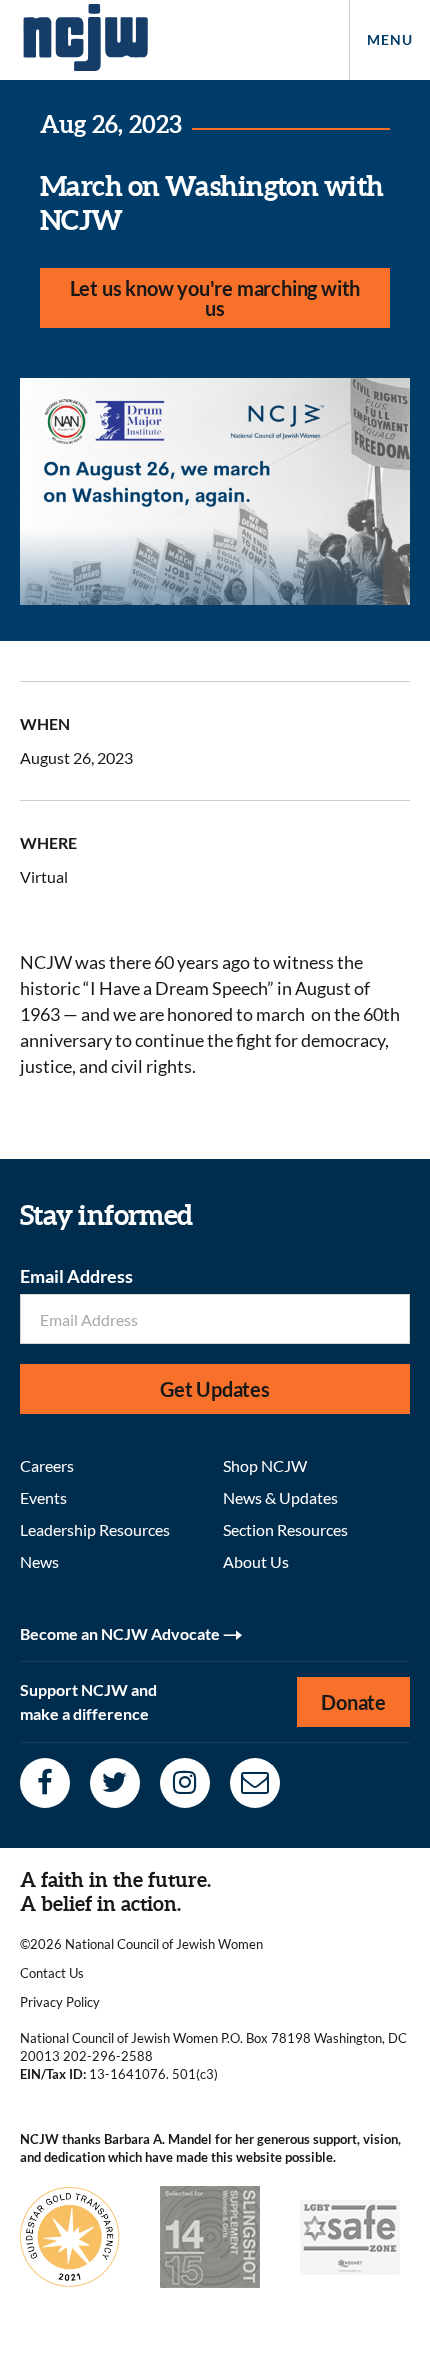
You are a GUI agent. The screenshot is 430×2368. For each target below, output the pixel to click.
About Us (256, 1561)
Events (43, 1497)
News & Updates (280, 1497)
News (39, 1561)
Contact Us (52, 1973)
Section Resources (285, 1529)
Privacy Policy (60, 2002)
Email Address (76, 1276)
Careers (47, 1465)
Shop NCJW (265, 1465)
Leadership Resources (95, 1529)
